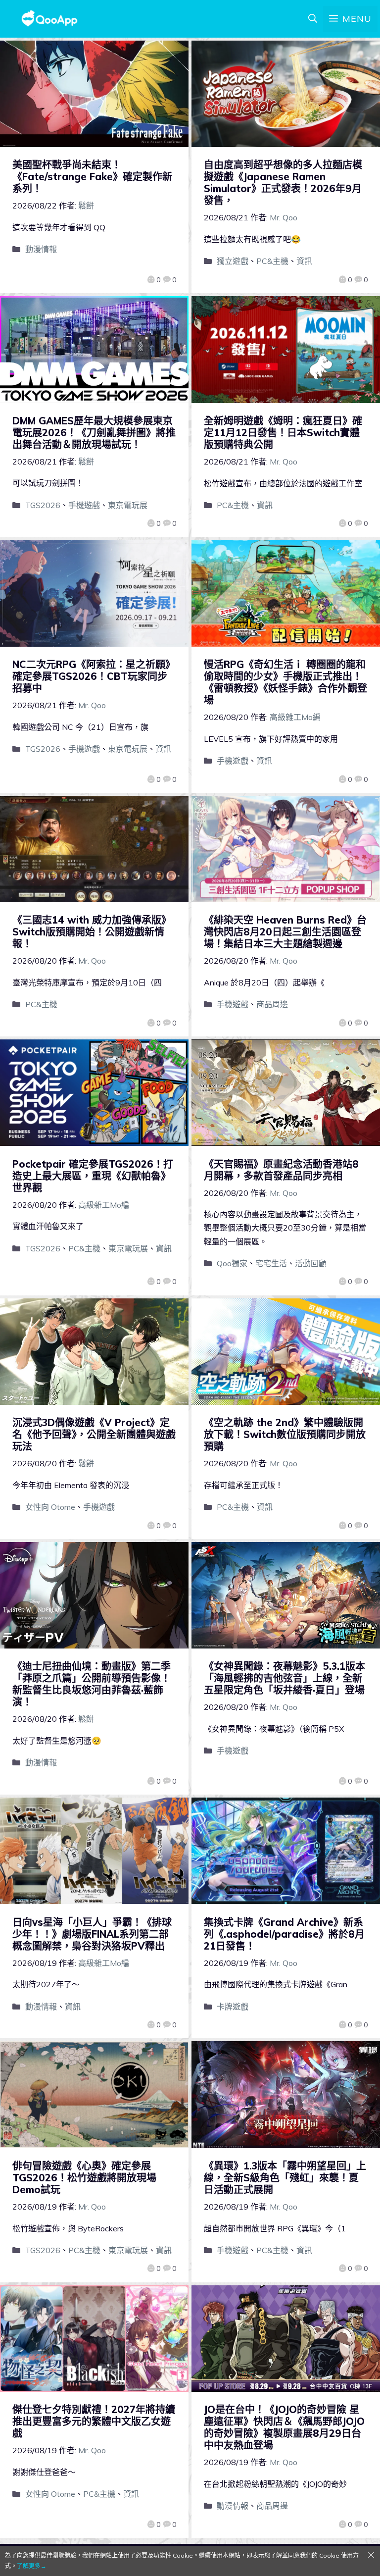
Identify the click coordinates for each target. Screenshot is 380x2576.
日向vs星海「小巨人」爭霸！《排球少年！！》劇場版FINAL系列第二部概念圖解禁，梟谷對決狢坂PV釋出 (92, 1934)
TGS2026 (43, 505)
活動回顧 (311, 1263)
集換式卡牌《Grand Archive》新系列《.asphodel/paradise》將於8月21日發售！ (284, 1934)
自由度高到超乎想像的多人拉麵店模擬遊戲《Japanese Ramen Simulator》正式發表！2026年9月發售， (283, 182)
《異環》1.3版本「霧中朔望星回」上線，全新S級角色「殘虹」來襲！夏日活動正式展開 (285, 2178)
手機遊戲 (84, 505)
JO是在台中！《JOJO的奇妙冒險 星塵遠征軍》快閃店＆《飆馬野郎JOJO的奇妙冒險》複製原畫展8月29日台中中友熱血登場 (284, 2427)
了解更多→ (32, 2566)
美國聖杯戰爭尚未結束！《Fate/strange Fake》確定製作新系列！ (92, 177)
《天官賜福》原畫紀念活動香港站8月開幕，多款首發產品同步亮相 (281, 1170)
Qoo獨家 (232, 1263)
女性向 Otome (50, 1507)
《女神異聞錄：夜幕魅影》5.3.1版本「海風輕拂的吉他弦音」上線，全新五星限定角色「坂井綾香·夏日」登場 (285, 1678)
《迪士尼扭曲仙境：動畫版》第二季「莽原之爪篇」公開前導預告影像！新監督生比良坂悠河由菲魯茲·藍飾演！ (92, 1684)
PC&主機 (272, 261)
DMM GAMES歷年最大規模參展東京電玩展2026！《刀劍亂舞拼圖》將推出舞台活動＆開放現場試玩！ (94, 433)
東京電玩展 (128, 505)
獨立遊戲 (233, 261)
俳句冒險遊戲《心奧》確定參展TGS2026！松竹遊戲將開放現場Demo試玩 (84, 2178)
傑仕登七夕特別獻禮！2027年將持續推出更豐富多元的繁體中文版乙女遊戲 (94, 2421)
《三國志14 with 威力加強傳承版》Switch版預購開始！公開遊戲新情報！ (92, 932)
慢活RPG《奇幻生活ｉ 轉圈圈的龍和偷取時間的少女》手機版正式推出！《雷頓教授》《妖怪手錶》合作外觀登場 (285, 682)
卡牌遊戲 (233, 2007)
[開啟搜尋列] (313, 19)
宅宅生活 (271, 1263)
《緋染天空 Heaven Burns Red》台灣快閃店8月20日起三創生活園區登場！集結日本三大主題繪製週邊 (285, 932)
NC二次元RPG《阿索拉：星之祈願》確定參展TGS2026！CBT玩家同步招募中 (94, 676)
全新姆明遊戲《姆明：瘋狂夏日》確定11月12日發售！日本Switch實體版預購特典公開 (283, 433)
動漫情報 (41, 249)
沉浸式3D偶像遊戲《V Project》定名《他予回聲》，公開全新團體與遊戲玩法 (94, 1434)
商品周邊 (272, 1004)
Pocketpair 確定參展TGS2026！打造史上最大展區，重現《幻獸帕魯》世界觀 (93, 1176)
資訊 (304, 261)
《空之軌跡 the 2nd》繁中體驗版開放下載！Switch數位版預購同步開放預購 (285, 1434)
